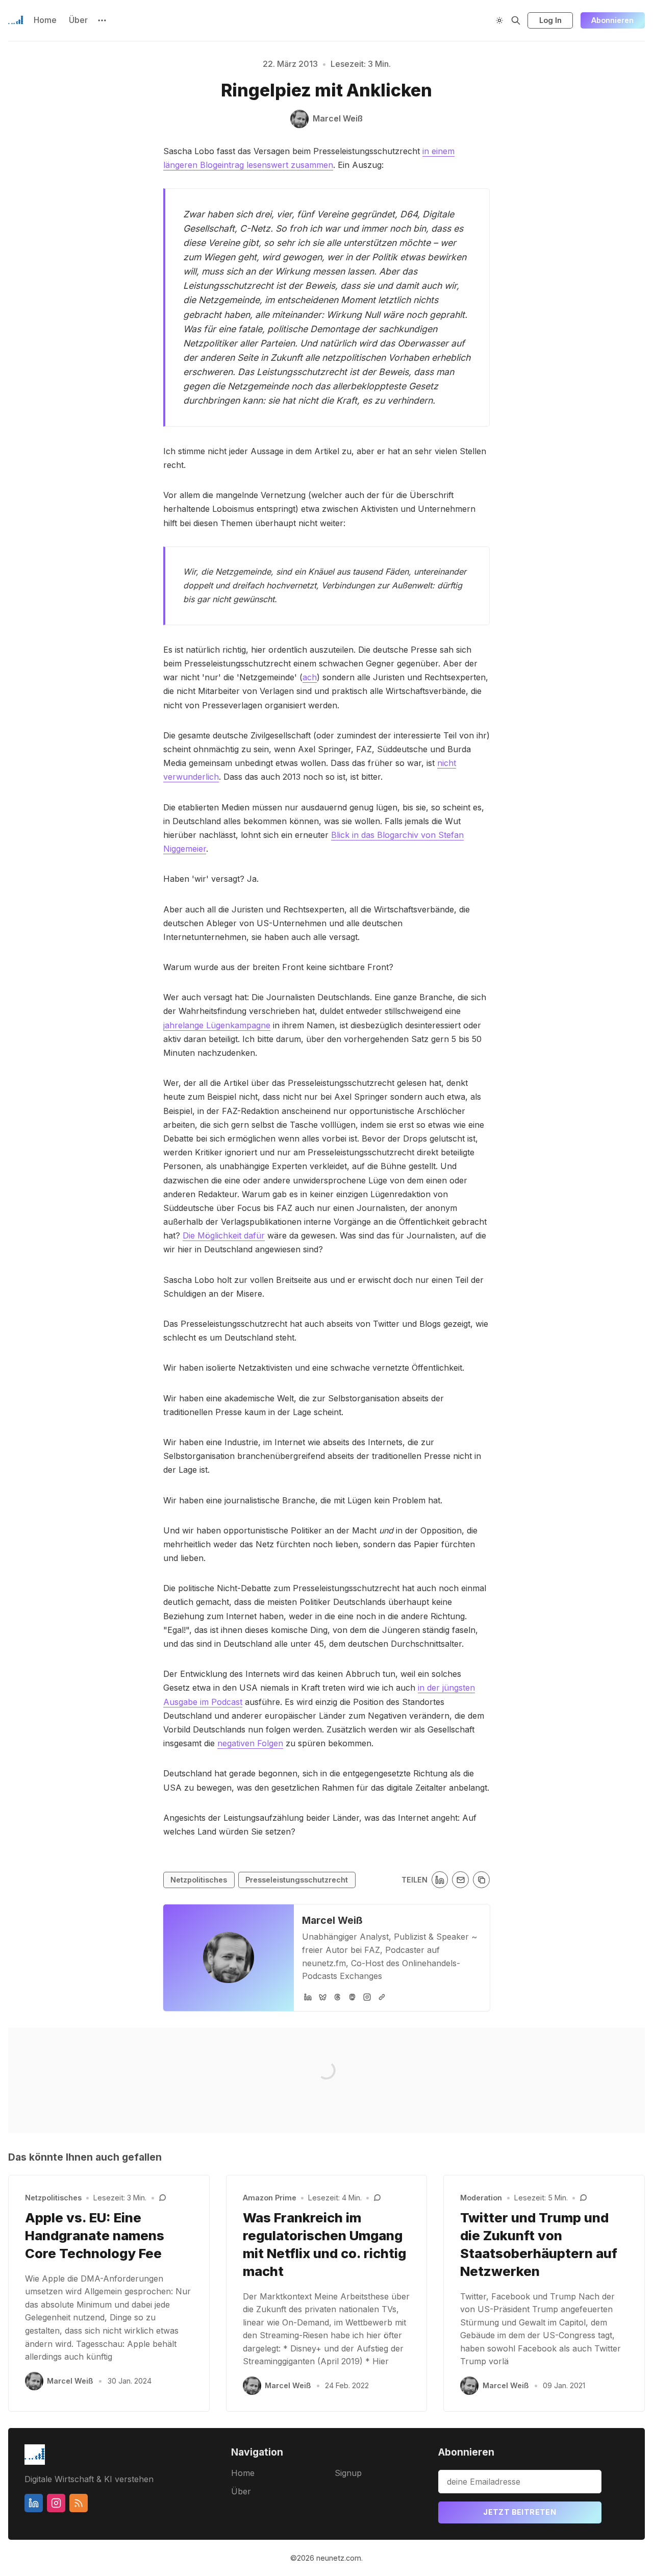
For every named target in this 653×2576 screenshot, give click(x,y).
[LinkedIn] (308, 1997)
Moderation (481, 2198)
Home (45, 20)
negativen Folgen (250, 1743)
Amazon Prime (270, 2198)
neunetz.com (339, 2558)
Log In (550, 20)
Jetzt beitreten (520, 2512)
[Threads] (337, 1997)
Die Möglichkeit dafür (224, 1235)
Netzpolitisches (199, 1880)
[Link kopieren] (481, 1880)
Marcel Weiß (332, 1920)
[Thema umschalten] (499, 20)
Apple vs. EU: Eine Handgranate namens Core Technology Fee (95, 2235)
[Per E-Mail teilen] (460, 1880)
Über (78, 20)
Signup (348, 2473)
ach (310, 677)
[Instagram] (367, 1997)
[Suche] (516, 20)
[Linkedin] (34, 2503)
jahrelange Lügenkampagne (217, 1025)
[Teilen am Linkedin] (440, 1880)
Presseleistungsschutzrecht (297, 1880)
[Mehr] (102, 20)
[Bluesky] (323, 1997)
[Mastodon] (352, 1997)
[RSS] (79, 2503)
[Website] (382, 1997)
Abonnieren (612, 20)
